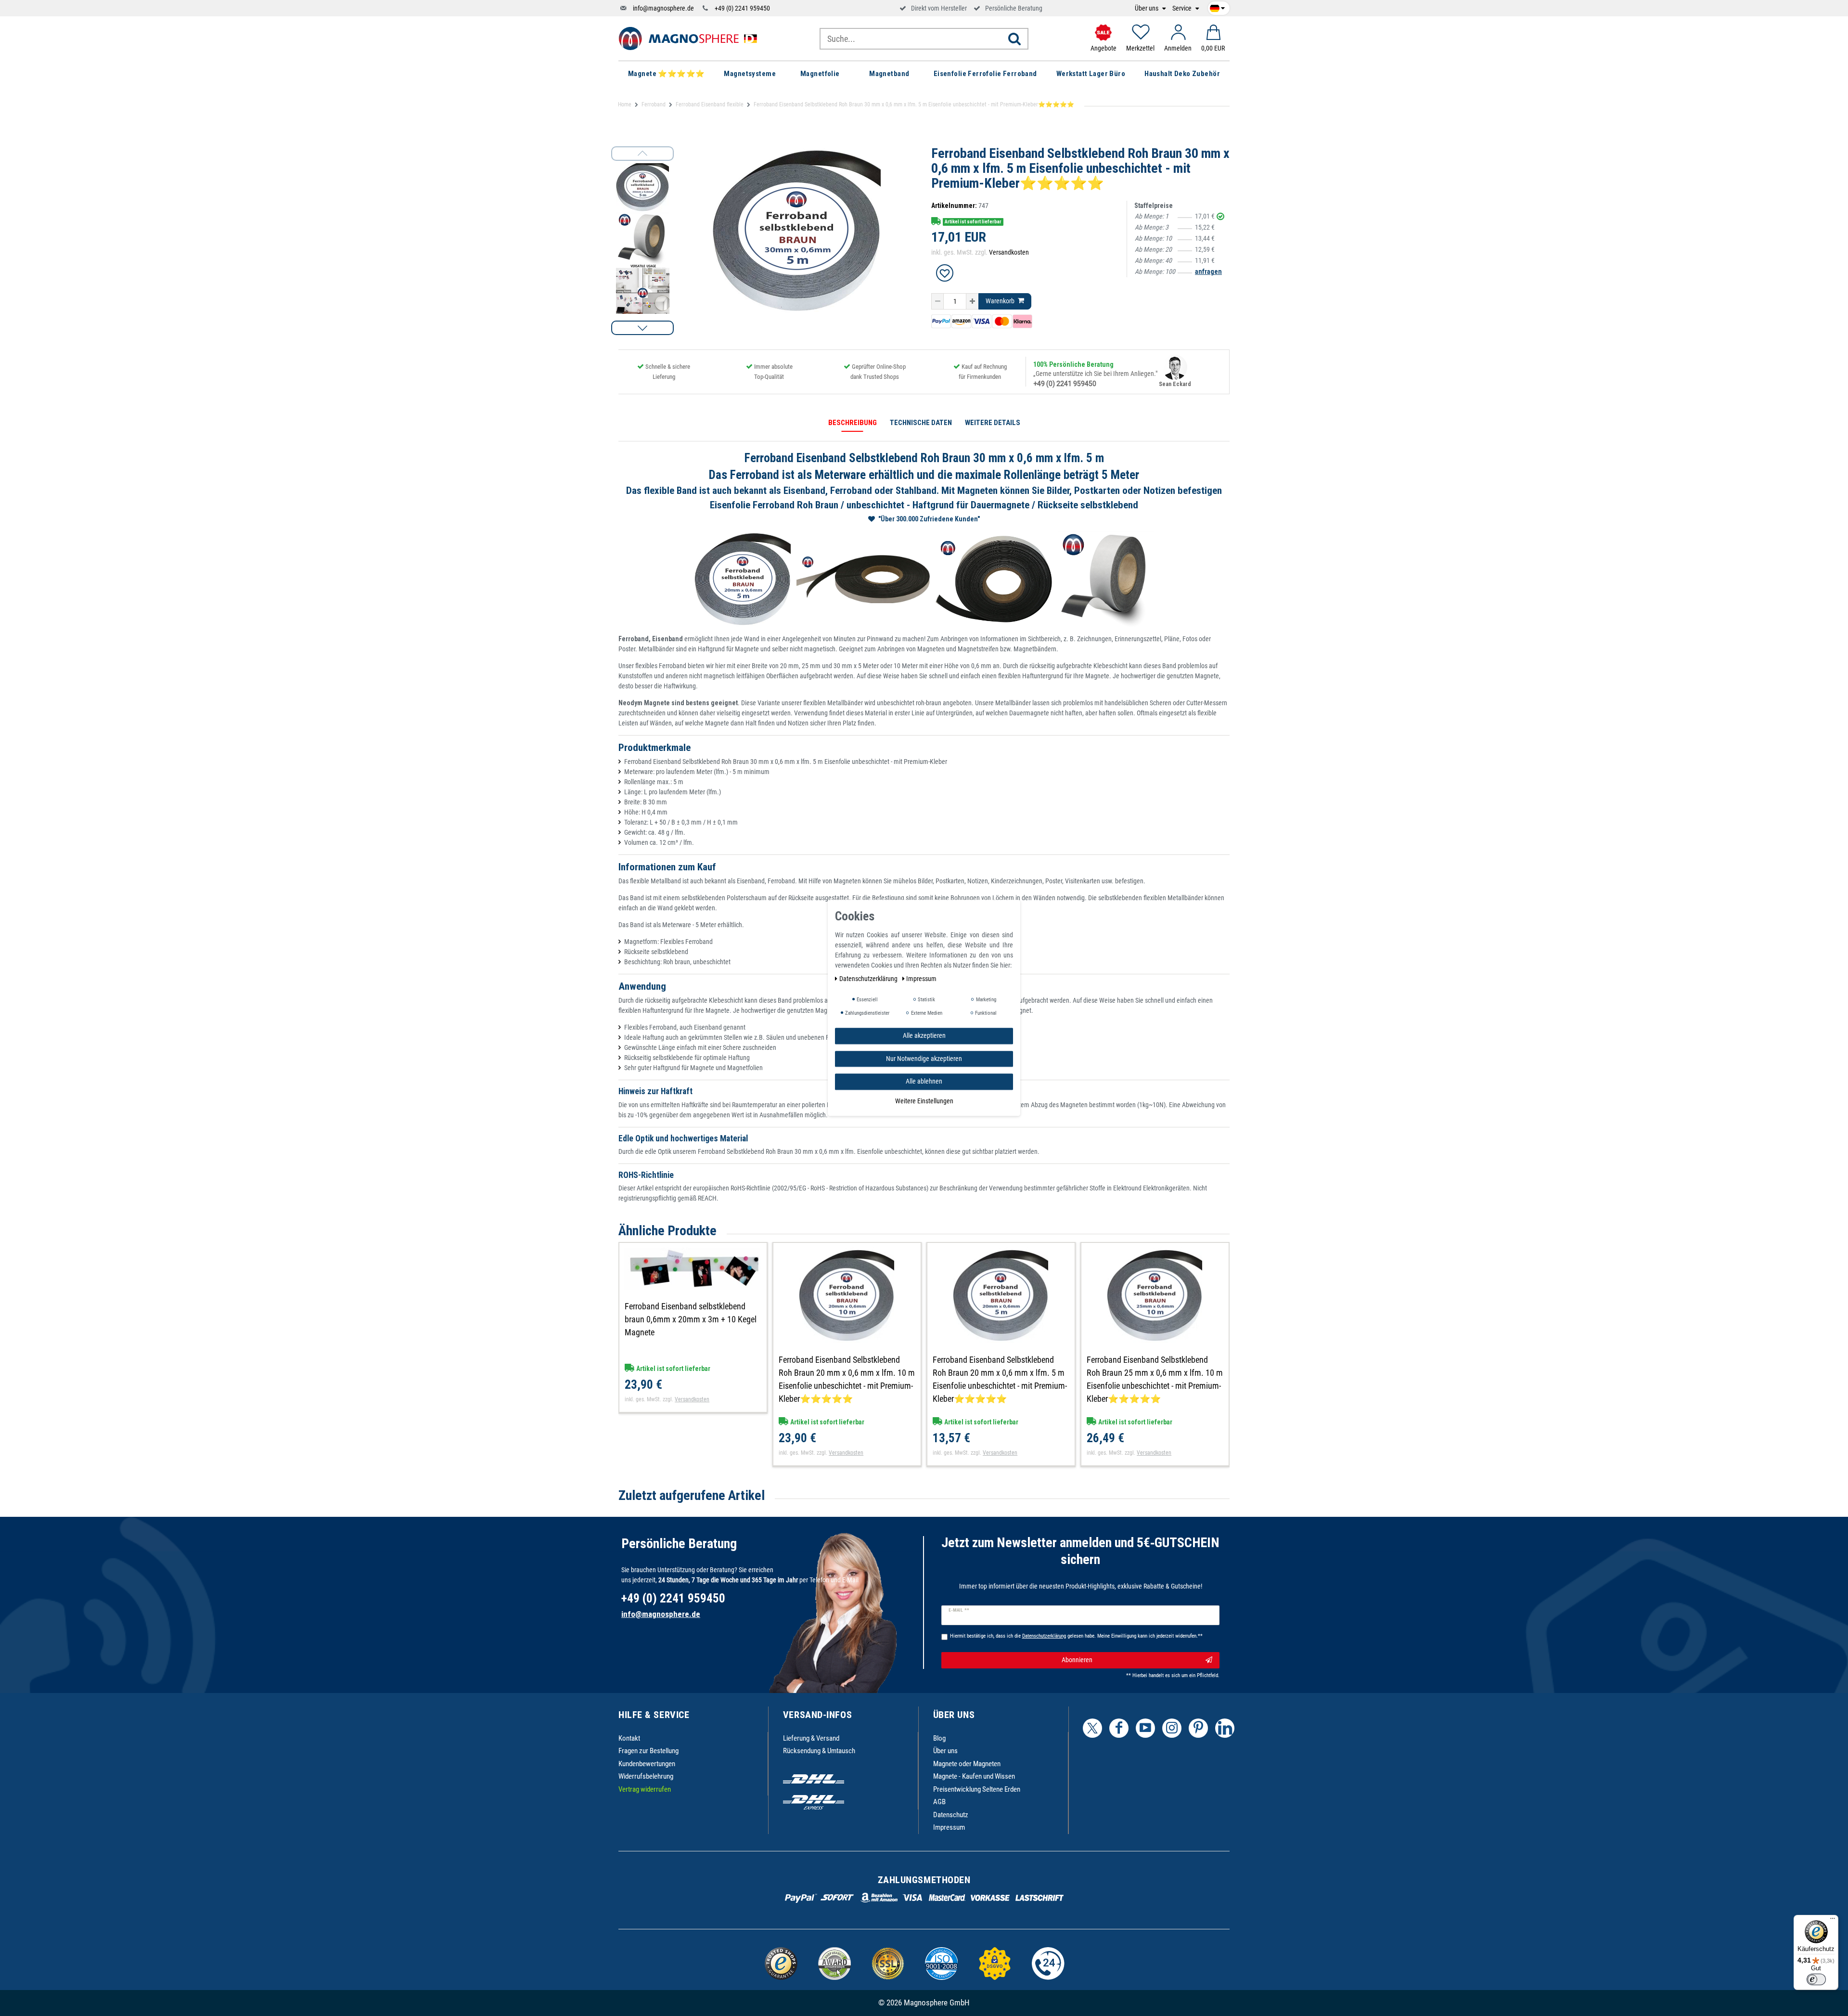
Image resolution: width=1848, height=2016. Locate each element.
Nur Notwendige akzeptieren (924, 1059)
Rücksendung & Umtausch (819, 1751)
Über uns (1147, 8)
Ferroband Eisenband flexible (710, 104)
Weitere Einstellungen (924, 1101)
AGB (939, 1802)
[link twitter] (1092, 1728)
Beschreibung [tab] (853, 423)
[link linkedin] (1225, 1728)
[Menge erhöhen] (972, 301)
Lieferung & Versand (811, 1738)
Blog (939, 1738)
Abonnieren (1077, 1660)
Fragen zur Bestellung (648, 1751)
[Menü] (1833, 1921)
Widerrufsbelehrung (646, 1776)
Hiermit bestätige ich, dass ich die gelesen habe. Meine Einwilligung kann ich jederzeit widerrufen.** (1076, 1636)
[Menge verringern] (937, 301)
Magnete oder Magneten (967, 1764)
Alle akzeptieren (924, 1035)
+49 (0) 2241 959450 (742, 8)
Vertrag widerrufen (645, 1789)
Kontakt (629, 1738)
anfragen (1208, 271)
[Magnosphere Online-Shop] (691, 38)
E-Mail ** (959, 1610)
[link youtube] (1145, 1728)
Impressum (949, 1827)
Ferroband (654, 104)
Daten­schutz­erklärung (869, 979)
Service (1183, 8)
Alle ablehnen (924, 1081)
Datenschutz (951, 1815)
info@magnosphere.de (663, 8)
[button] (642, 328)
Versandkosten (1009, 252)
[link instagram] (1172, 1728)
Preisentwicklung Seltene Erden (977, 1789)
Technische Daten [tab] (921, 423)
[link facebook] (1119, 1728)
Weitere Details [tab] (993, 423)
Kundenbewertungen (647, 1764)
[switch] (1816, 1979)
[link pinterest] (1198, 1728)
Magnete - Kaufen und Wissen (974, 1776)
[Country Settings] (1217, 7)
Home (625, 104)
